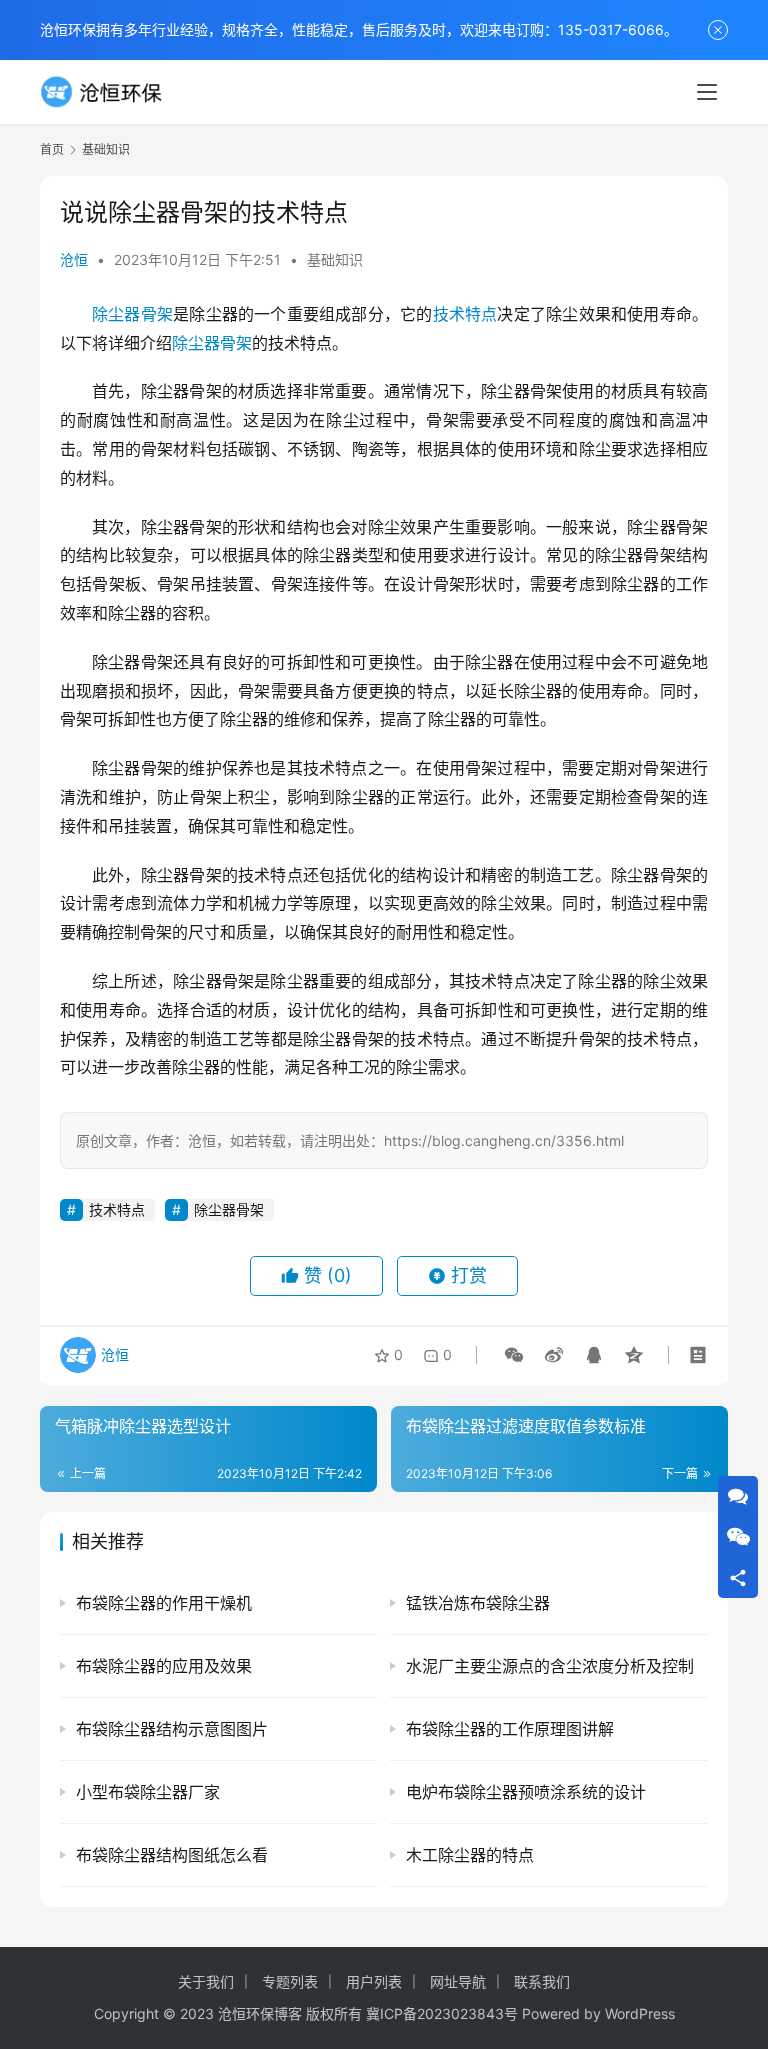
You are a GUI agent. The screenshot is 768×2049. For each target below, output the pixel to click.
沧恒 (74, 259)
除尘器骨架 (132, 314)
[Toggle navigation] (707, 92)
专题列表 (290, 1981)
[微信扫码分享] (514, 1355)
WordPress (640, 2013)
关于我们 (206, 1981)
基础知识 (335, 259)
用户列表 (374, 1981)
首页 (52, 149)
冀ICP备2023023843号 (442, 2013)
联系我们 (542, 1981)
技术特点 (465, 314)
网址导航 (458, 1981)
